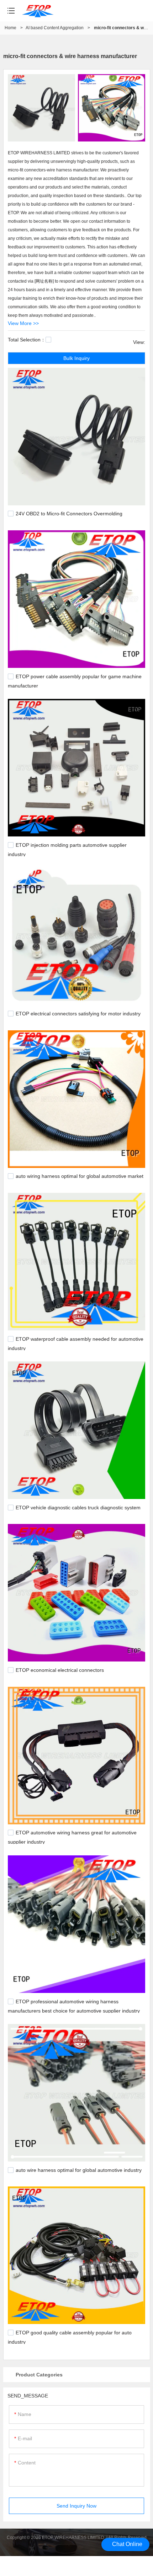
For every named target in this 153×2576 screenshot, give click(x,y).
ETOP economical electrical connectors (60, 1670)
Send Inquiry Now (76, 2506)
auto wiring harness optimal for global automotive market (80, 1176)
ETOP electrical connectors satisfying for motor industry (78, 1014)
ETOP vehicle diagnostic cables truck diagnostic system (78, 1508)
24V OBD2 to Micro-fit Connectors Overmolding (69, 514)
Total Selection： (27, 340)
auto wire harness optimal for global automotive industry (79, 2170)
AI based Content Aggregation (55, 28)
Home (10, 28)
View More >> (23, 323)
